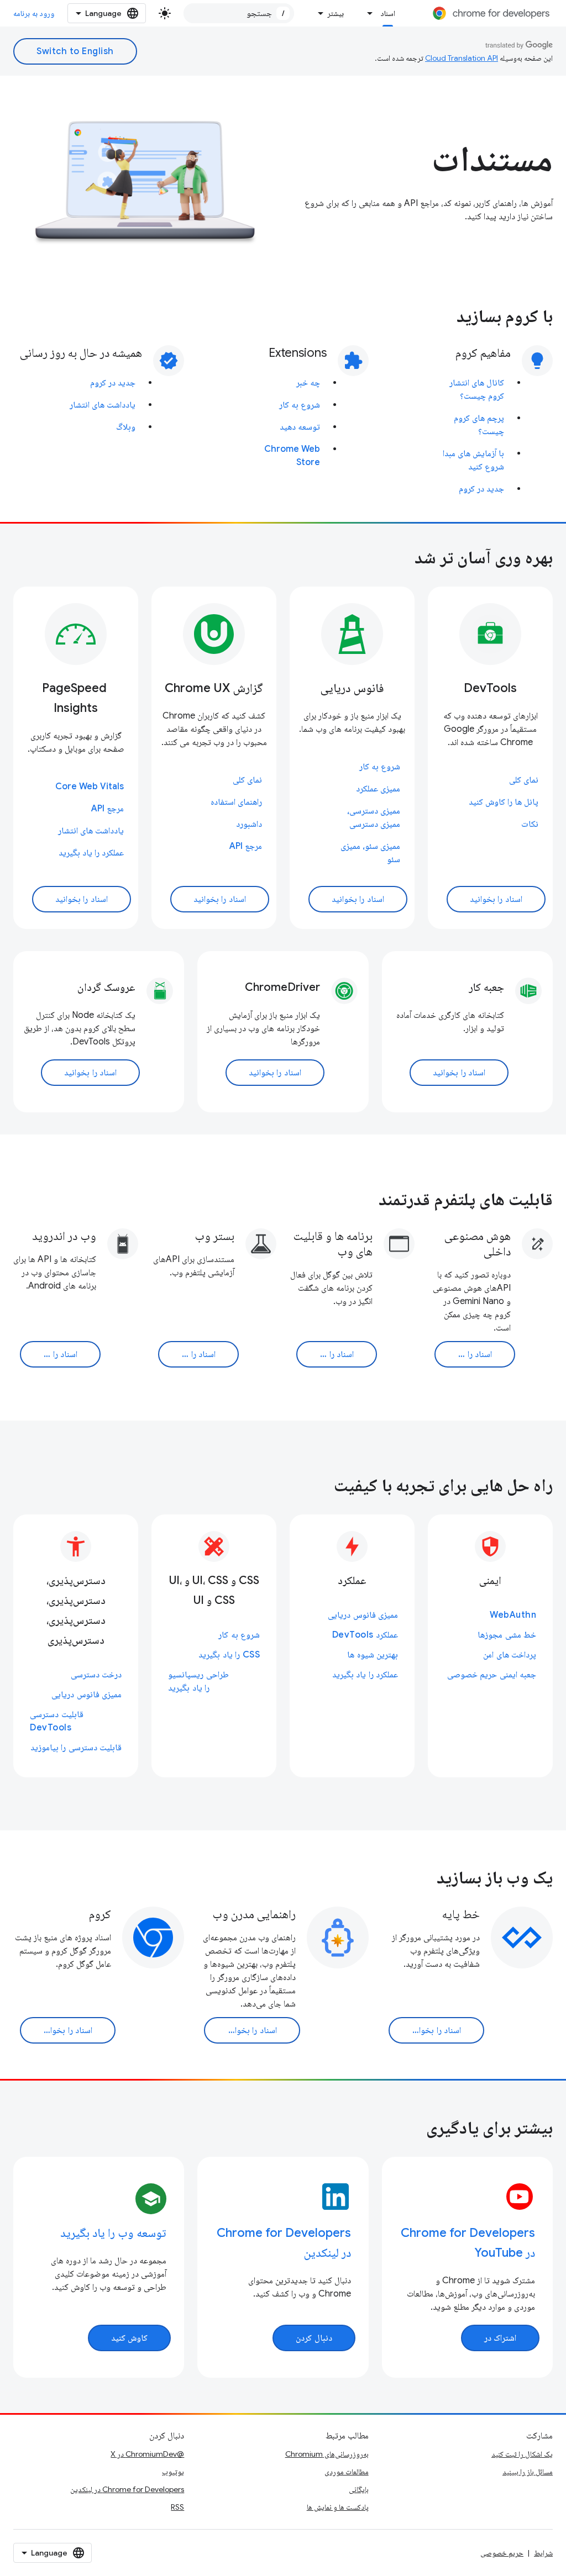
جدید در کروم (481, 489)
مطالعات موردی (347, 2472)
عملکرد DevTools (365, 1635)
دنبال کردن (314, 2338)
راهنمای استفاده (236, 802)
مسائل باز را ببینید (528, 2472)
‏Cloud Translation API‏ (462, 58)
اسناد (388, 13)
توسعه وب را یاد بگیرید (113, 2233)
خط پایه (461, 1914)
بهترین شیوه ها (373, 1655)
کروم (100, 1914)
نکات (530, 824)
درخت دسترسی (96, 1675)
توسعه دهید (300, 427)
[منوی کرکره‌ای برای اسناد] (367, 13)
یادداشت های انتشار (103, 405)
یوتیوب (173, 2472)
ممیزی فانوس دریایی (363, 1615)
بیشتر (336, 13)
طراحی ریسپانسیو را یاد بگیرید (198, 1681)
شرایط (543, 2553)
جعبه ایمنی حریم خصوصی (492, 1675)
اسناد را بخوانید (496, 899)
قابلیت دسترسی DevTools (57, 1721)
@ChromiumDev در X (147, 2454)
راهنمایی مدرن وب (254, 1914)
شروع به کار (300, 405)
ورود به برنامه (34, 13)
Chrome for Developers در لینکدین (127, 2489)
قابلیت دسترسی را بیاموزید (76, 1748)
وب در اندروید (64, 1236)
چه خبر (308, 383)
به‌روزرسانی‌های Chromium (327, 2454)
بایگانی (359, 2489)
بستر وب (214, 1236)
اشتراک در (501, 2338)
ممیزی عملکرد (378, 789)
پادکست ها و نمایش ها (338, 2507)
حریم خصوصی (502, 2553)
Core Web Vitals (90, 786)
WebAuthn (513, 1615)
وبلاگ (126, 427)
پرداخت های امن (510, 1655)
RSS (177, 2507)
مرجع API (246, 846)
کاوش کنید (130, 2338)
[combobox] (239, 13)
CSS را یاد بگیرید (229, 1655)
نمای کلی (524, 780)
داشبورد (249, 824)
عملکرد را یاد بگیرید (91, 853)
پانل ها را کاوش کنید (504, 802)
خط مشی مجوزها (507, 1635)
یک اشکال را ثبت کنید (522, 2454)
